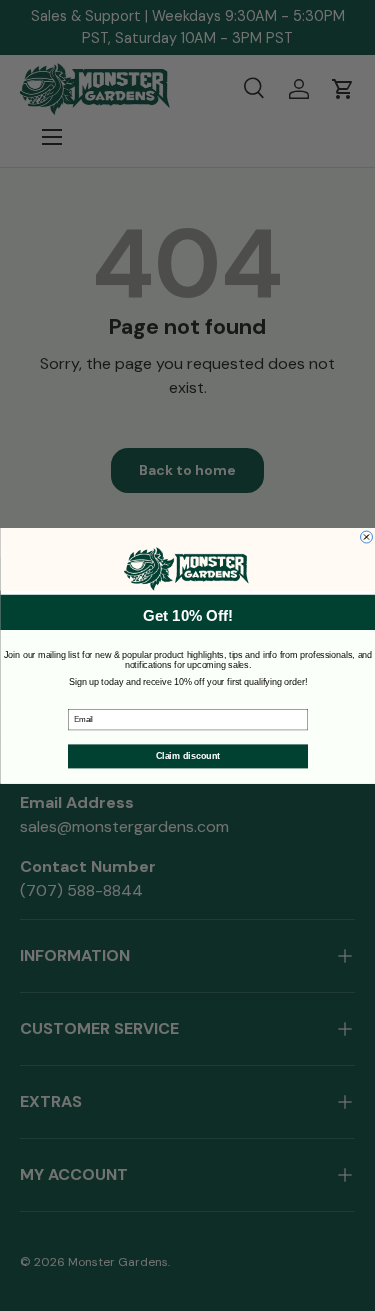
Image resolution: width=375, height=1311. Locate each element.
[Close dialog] (366, 537)
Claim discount (187, 756)
